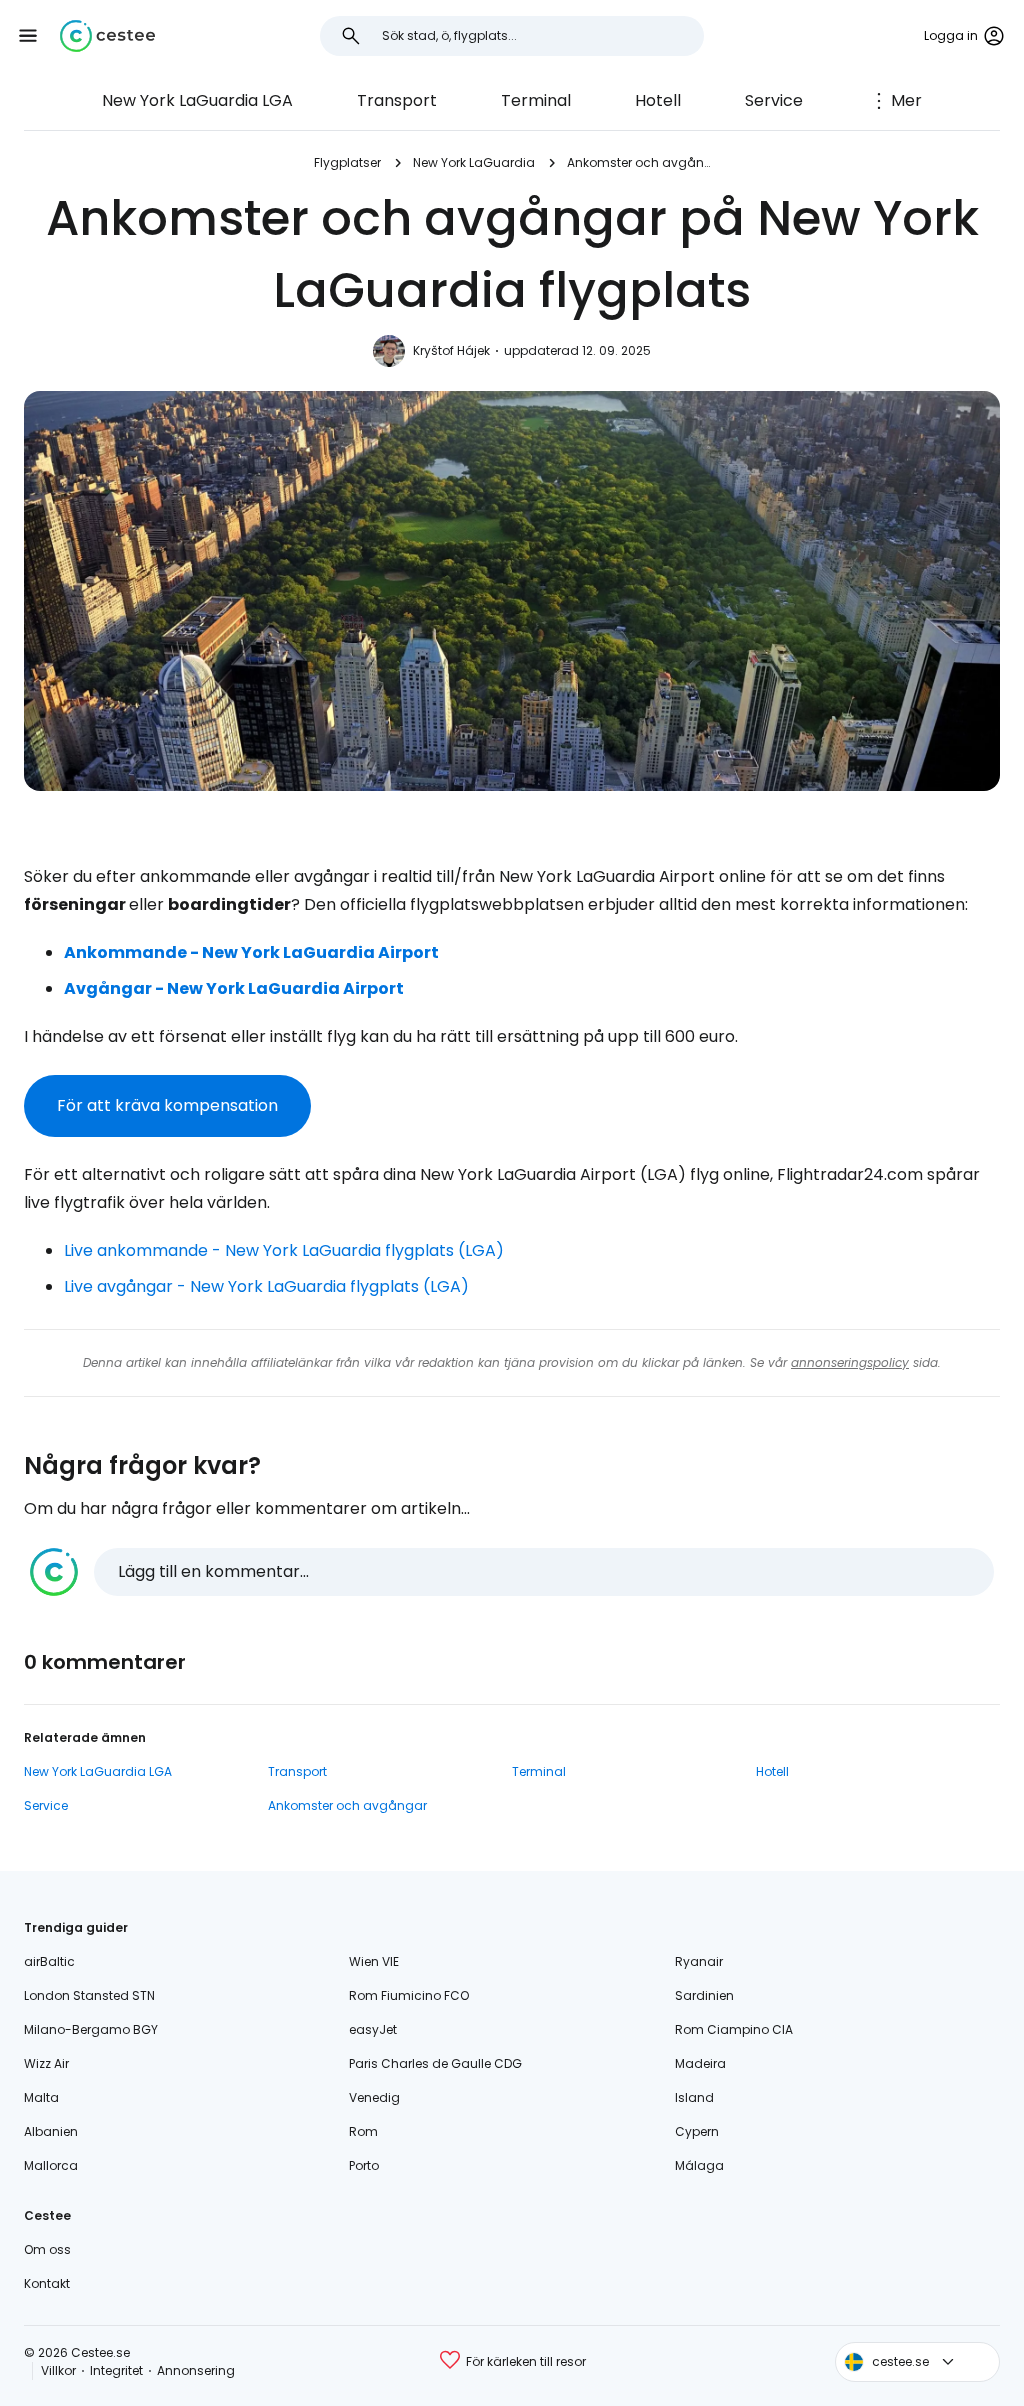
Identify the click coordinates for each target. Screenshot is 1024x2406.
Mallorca (51, 2165)
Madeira (700, 2063)
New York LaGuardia (474, 162)
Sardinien (704, 1995)
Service (774, 100)
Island (694, 2097)
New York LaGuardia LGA (197, 100)
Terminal (536, 100)
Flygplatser (347, 162)
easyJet (373, 2029)
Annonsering (196, 2370)
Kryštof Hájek (451, 350)
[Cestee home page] (107, 36)
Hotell (658, 100)
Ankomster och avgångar (639, 162)
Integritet (116, 2370)
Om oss (47, 2249)
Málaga (699, 2165)
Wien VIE (374, 1961)
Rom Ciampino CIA (734, 2029)
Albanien (51, 2131)
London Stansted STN (89, 1995)
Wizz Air (46, 2063)
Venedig (374, 2097)
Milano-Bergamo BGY (91, 2029)
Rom (363, 2131)
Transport (397, 100)
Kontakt (47, 2283)
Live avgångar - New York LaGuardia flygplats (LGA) (266, 1286)
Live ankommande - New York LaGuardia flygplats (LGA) (284, 1250)
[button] (28, 36)
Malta (41, 2097)
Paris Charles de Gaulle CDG (435, 2063)
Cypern (697, 2131)
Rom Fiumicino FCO (409, 1995)
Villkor (58, 2370)
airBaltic (49, 1961)
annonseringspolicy (850, 1362)
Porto (364, 2165)
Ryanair (699, 1961)
